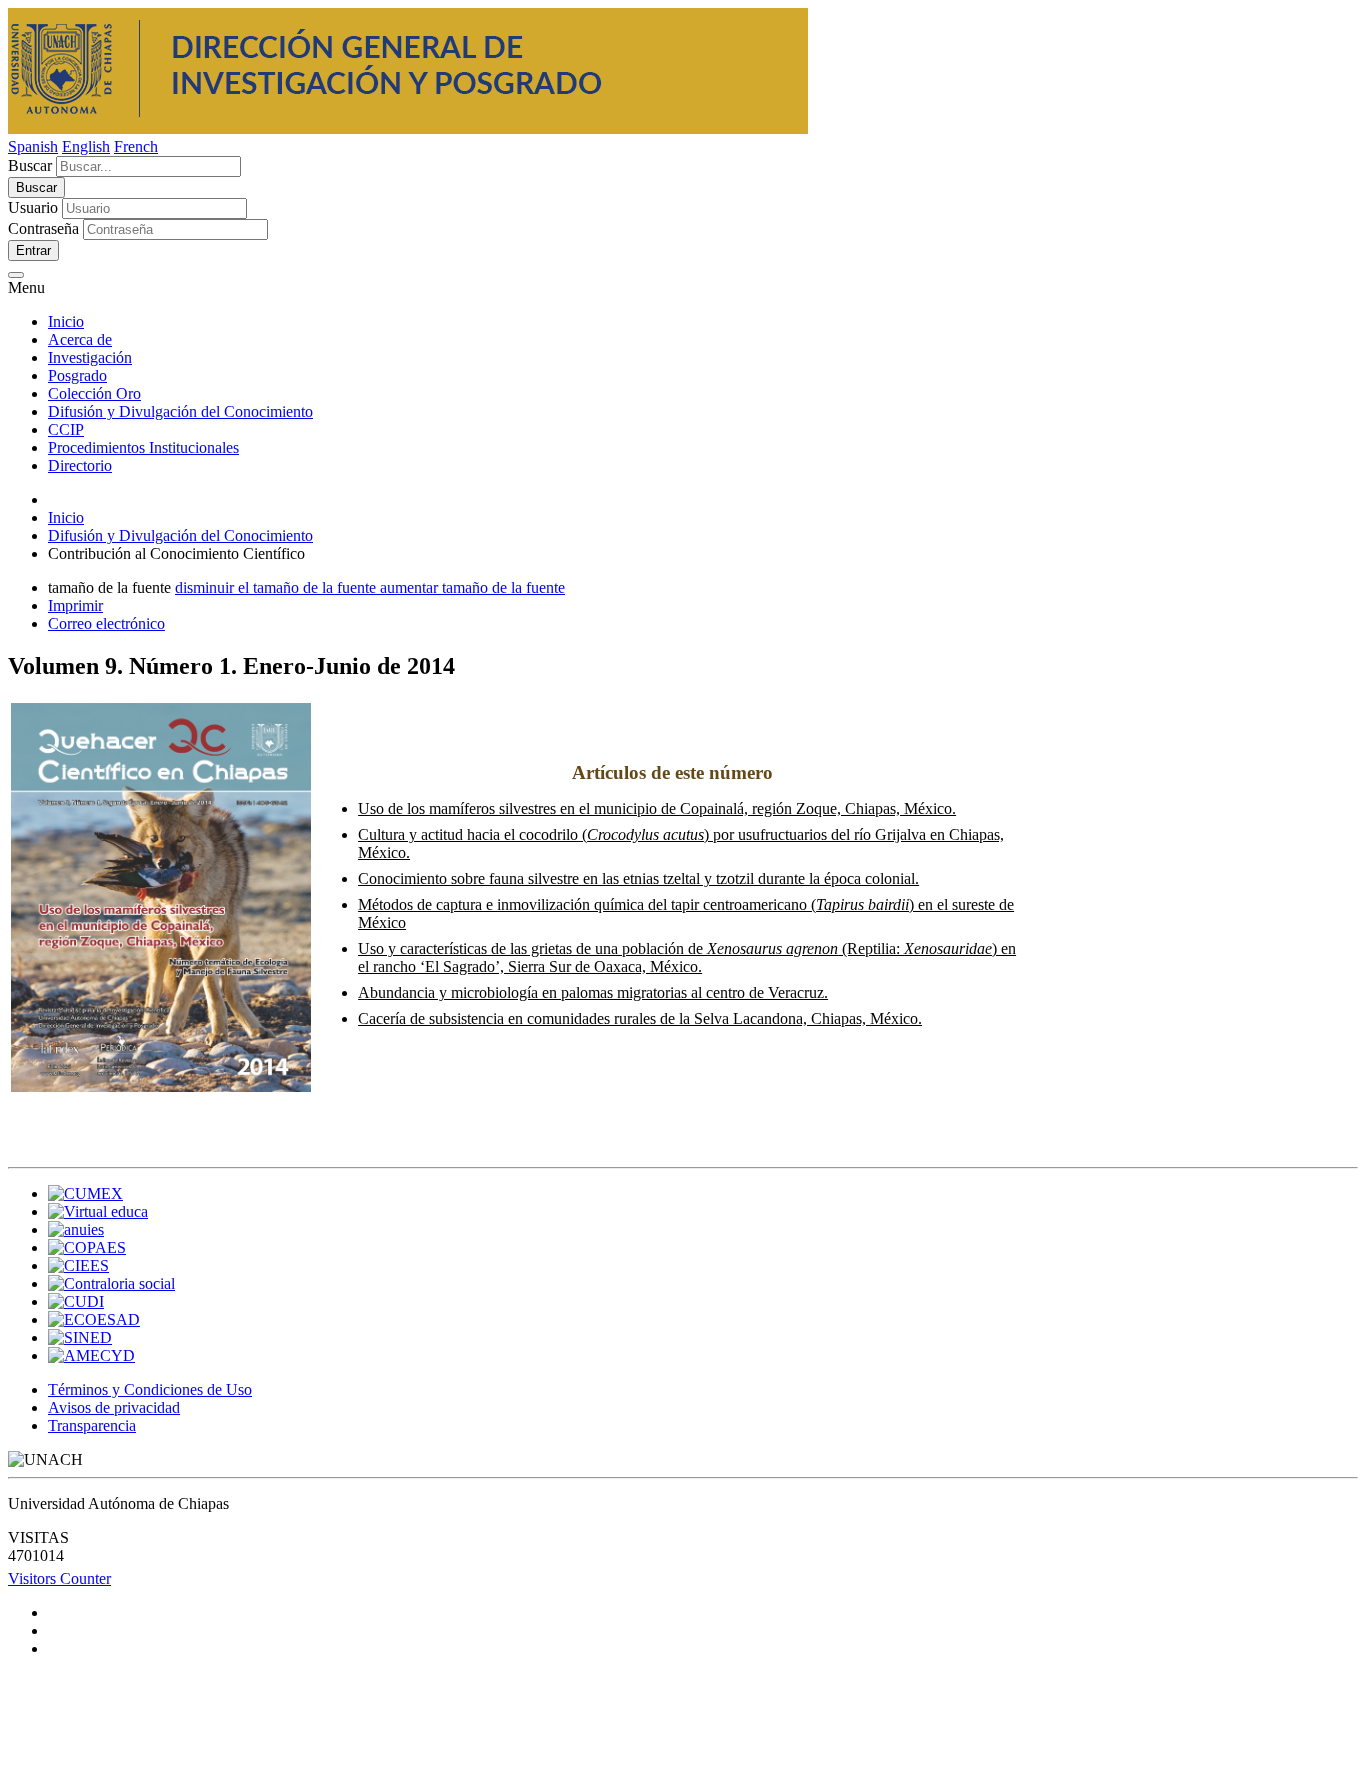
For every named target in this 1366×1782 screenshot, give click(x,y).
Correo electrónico (106, 623)
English (86, 146)
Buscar (30, 165)
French (136, 146)
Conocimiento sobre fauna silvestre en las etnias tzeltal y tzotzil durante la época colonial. (638, 878)
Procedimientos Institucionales (143, 447)
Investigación (90, 357)
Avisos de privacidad (114, 1407)
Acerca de (80, 339)
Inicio (66, 321)
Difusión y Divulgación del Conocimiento (180, 411)
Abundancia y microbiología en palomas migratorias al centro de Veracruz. (593, 992)
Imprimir (75, 605)
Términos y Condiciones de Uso (150, 1389)
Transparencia (92, 1425)
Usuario (33, 207)
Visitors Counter (59, 1578)
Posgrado (77, 375)
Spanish (33, 146)
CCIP (66, 429)
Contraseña (43, 228)
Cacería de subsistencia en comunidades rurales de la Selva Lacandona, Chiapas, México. (640, 1018)
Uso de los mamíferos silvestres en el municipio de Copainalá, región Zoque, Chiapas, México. (657, 808)
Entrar (33, 250)
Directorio (80, 465)
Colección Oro (94, 393)
